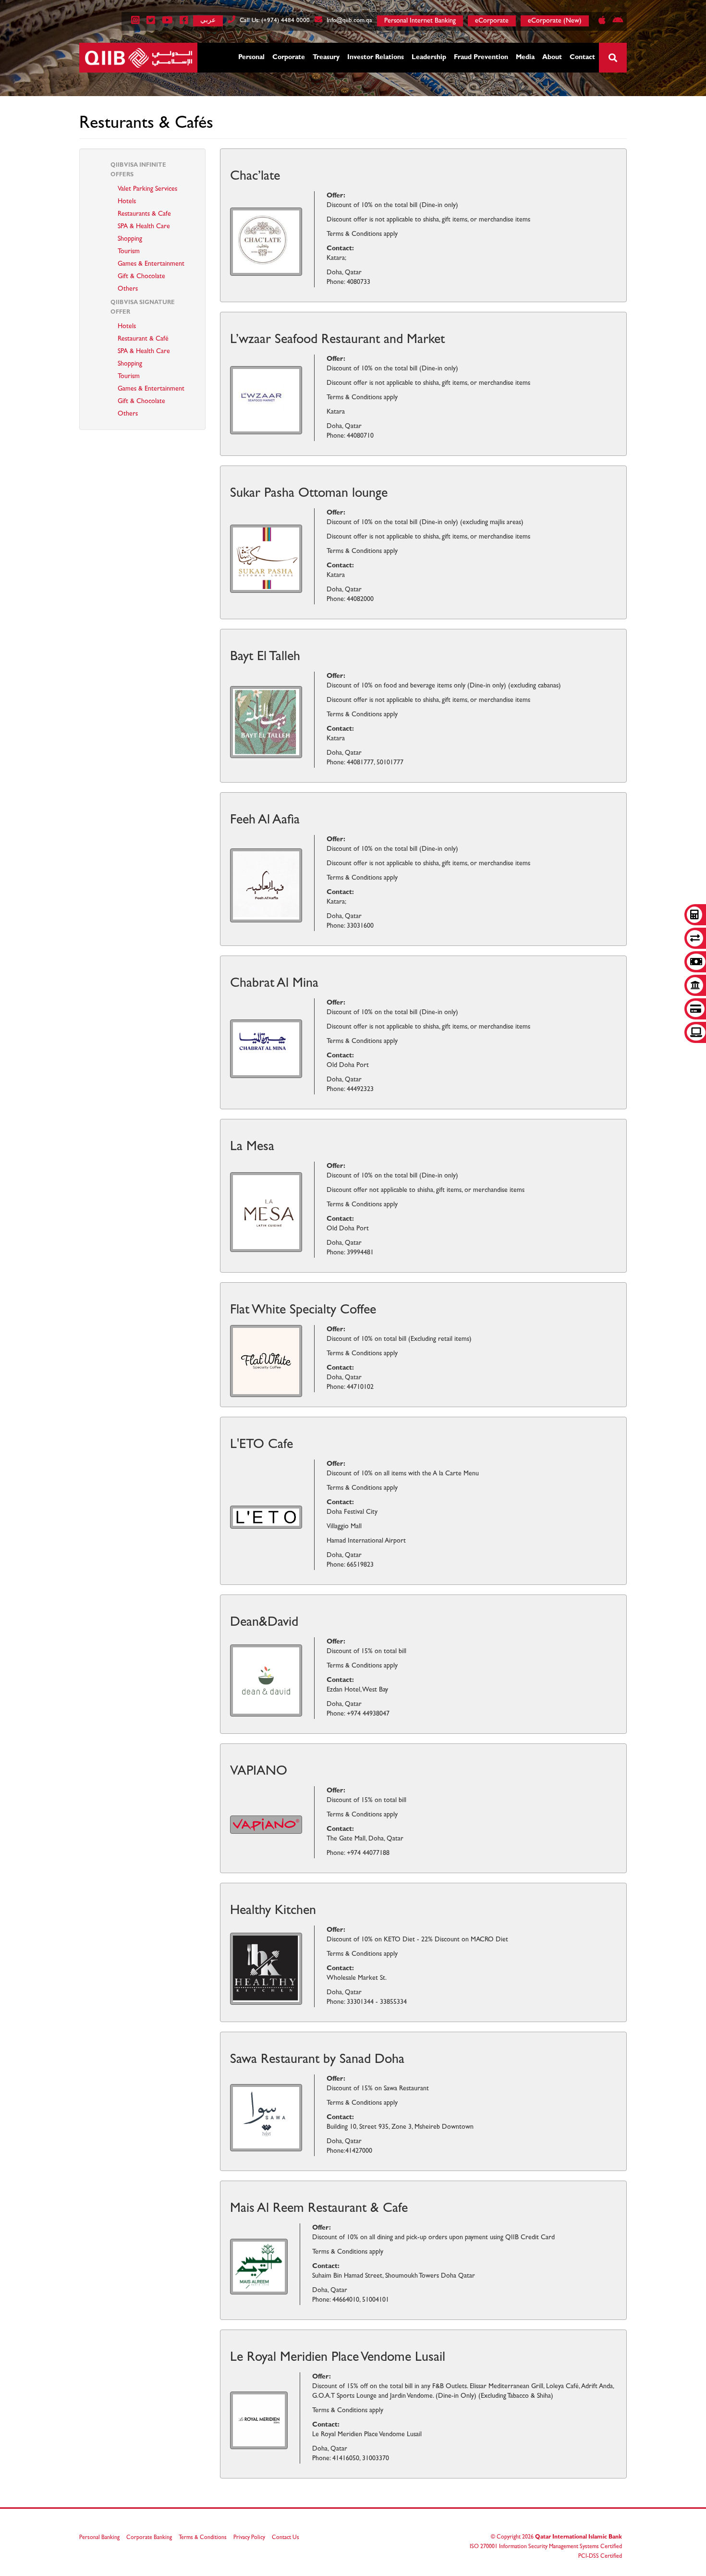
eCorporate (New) (555, 21)
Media (525, 58)
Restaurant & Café (143, 339)
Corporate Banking (149, 2538)
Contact (582, 58)
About (552, 58)
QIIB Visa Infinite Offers (138, 171)
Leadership (429, 58)
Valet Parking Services (147, 189)
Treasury (326, 58)
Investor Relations (376, 58)
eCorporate (492, 21)
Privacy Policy (249, 2538)
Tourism (129, 252)
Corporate (289, 58)
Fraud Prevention (481, 58)
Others (128, 289)
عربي (208, 20)
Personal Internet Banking (420, 21)
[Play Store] (615, 22)
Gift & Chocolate (141, 277)
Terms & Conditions (203, 2538)
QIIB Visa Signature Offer (143, 308)
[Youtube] (166, 22)
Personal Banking (99, 2538)
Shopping (130, 239)
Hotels (127, 202)
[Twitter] (149, 22)
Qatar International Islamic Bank (578, 2538)
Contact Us (286, 2538)
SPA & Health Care (144, 227)
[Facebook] (182, 22)
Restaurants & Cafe (144, 214)
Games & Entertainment (151, 264)
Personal (251, 58)
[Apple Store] (601, 22)
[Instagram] (134, 22)
